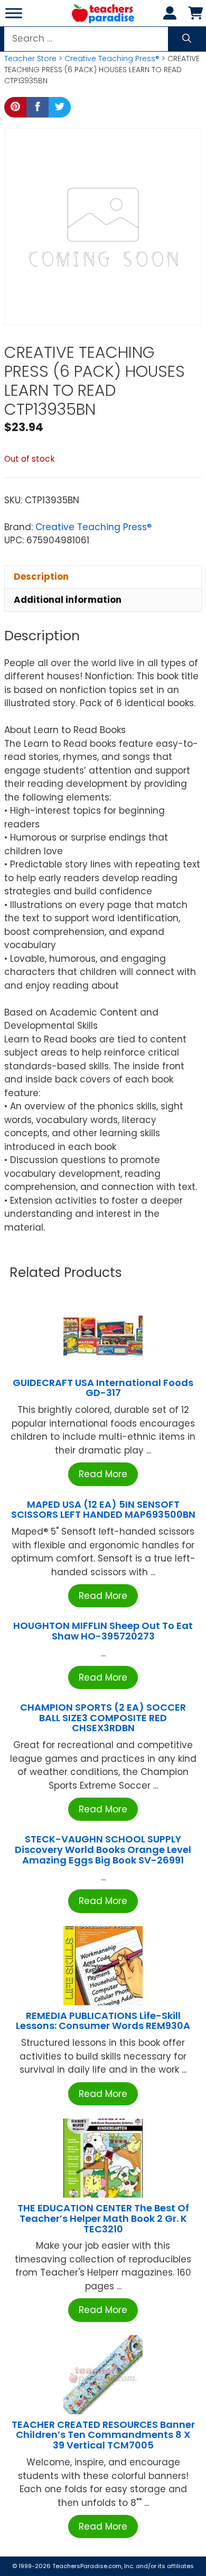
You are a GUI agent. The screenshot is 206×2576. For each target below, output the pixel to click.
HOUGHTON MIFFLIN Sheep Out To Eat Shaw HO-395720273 (103, 1631)
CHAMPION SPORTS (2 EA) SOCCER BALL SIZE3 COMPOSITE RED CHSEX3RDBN (103, 1718)
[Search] (187, 39)
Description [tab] (41, 577)
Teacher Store (30, 58)
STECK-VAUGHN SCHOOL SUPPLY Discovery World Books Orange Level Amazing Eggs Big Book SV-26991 (103, 1850)
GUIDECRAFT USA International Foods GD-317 (103, 1388)
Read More (103, 1474)
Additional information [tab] (68, 600)
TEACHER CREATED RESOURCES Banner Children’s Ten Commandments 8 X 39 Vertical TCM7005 (103, 2435)
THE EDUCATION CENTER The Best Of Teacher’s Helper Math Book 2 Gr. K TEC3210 (103, 2218)
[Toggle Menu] (14, 13)
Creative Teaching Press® (112, 58)
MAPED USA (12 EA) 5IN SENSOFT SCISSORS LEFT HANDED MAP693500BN (103, 1510)
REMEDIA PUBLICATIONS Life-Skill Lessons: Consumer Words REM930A (103, 2021)
